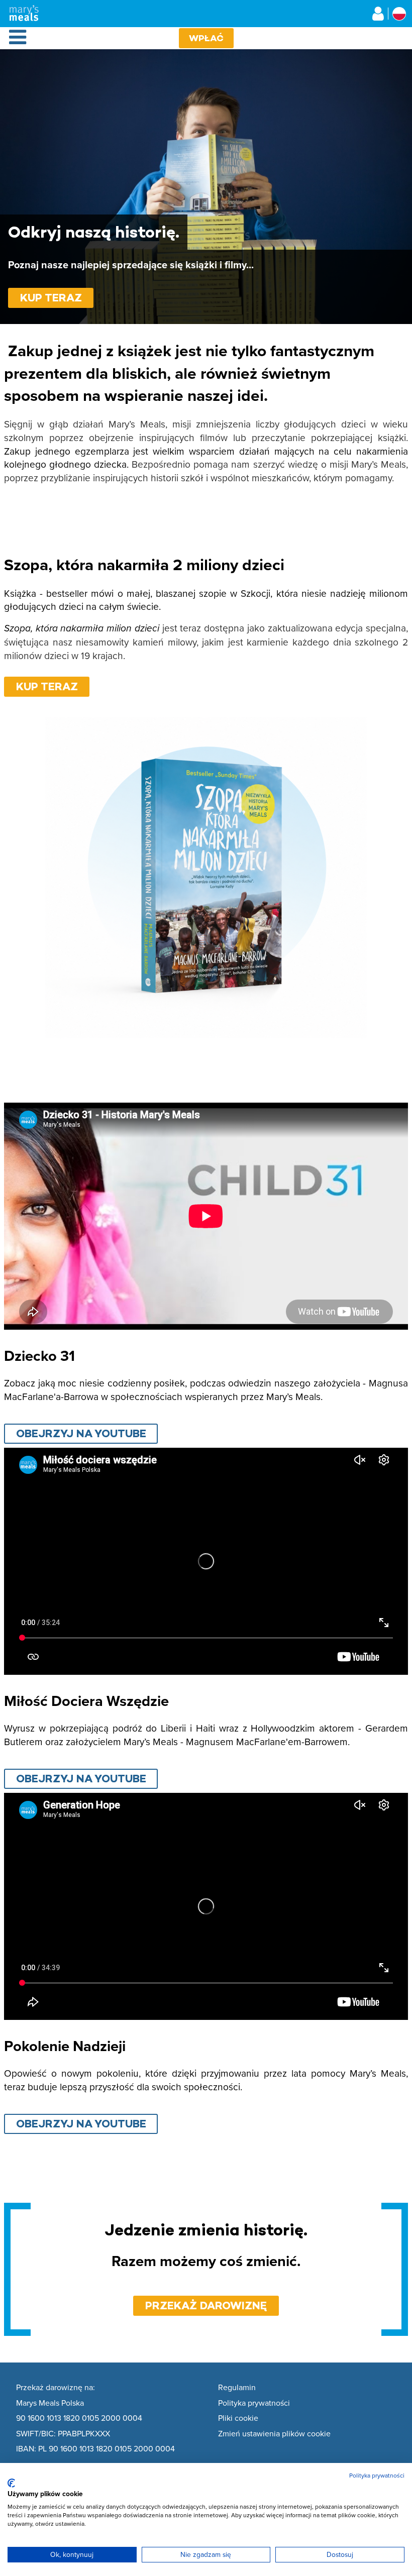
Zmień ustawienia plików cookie (274, 2434)
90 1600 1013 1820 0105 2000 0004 (79, 2418)
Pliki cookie (238, 2418)
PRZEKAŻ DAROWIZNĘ (206, 2305)
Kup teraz (51, 298)
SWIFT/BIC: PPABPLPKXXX (63, 2434)
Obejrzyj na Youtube (81, 1433)
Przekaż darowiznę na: (56, 2388)
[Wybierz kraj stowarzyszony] (399, 14)
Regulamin (237, 2388)
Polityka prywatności (254, 2403)
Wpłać (206, 38)
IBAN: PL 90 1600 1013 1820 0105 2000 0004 (95, 2449)
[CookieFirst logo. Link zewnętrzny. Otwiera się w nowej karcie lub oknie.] (11, 2483)
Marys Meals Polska (50, 2403)
